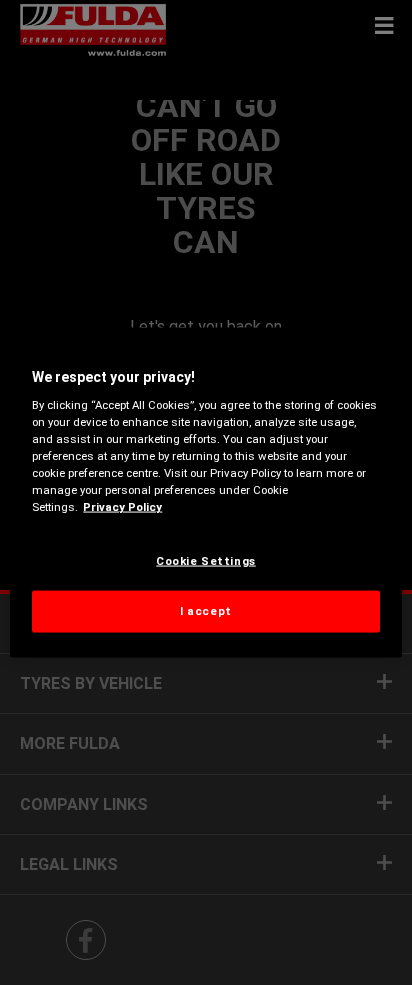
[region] (205, 492)
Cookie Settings (206, 560)
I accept (206, 611)
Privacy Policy (122, 507)
